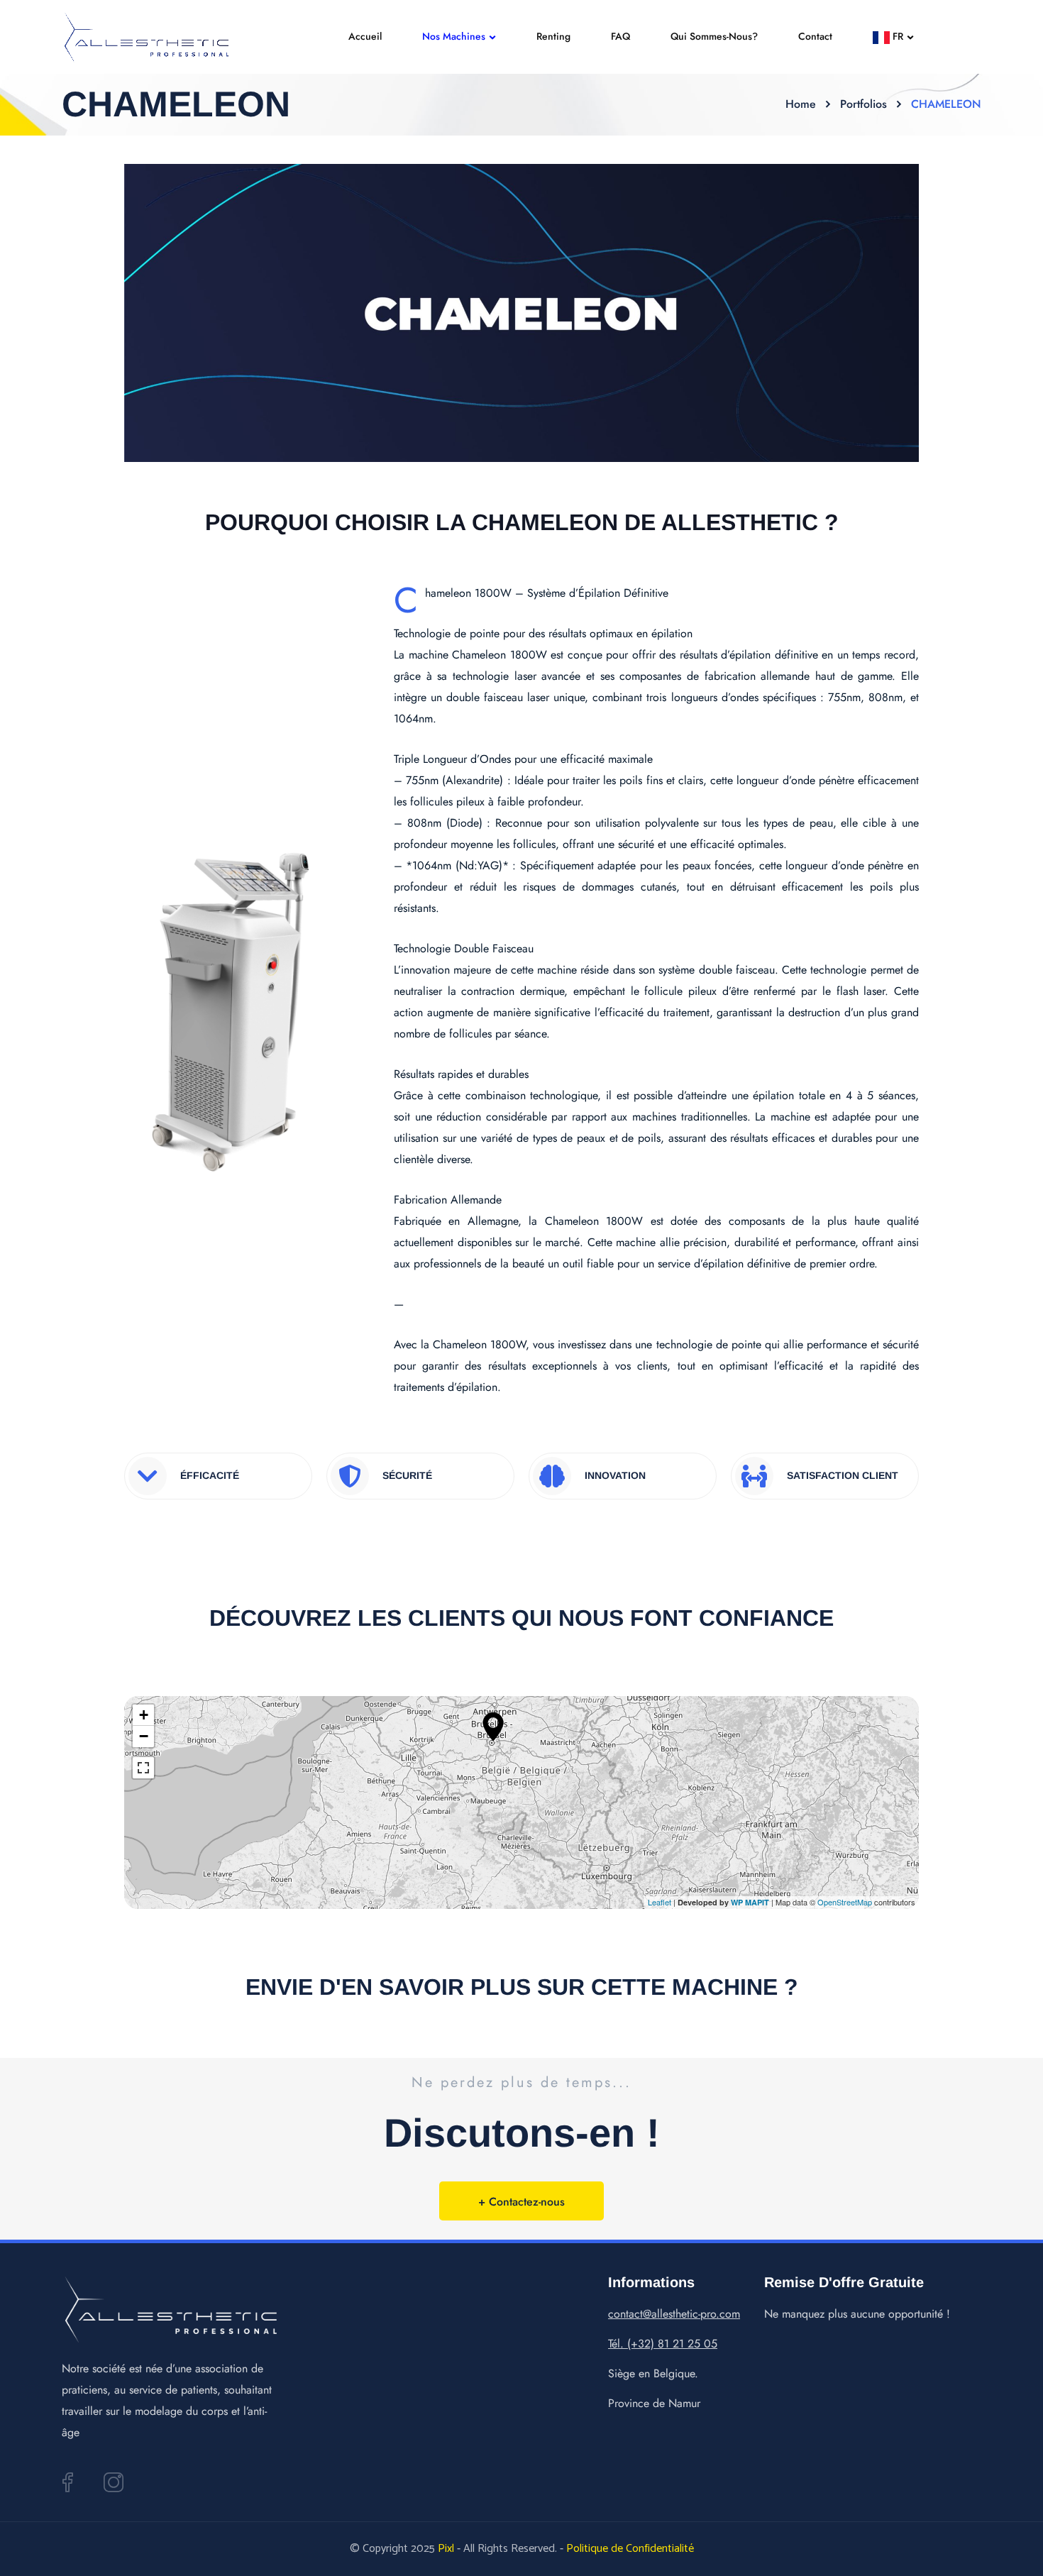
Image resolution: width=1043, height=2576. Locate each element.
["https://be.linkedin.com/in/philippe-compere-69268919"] (67, 2482)
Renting (553, 36)
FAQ (620, 36)
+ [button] (144, 1715)
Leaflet (660, 1902)
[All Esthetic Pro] (146, 37)
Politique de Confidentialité (630, 2549)
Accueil (365, 36)
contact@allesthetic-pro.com (674, 2314)
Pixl (446, 2549)
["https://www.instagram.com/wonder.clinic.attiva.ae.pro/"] (114, 2482)
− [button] (144, 1736)
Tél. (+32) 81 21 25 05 (663, 2344)
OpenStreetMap (845, 1902)
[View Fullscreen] (143, 1768)
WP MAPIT (750, 1902)
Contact (815, 36)
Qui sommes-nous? (714, 36)
